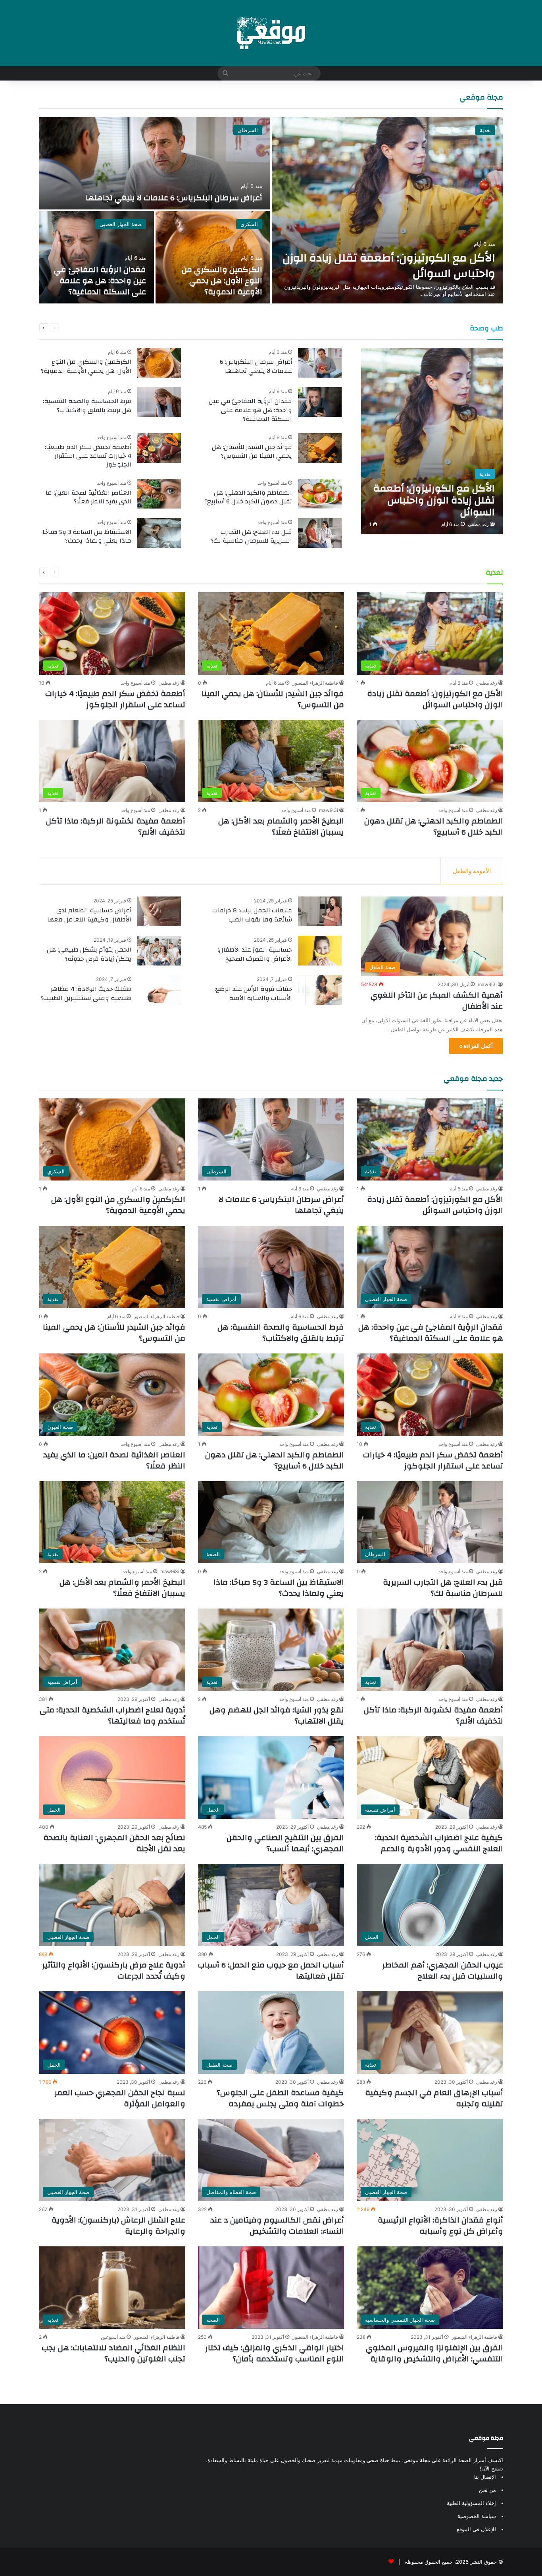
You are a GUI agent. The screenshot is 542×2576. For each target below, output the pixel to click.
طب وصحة (486, 328)
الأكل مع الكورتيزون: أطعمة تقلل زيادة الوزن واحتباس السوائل (389, 266)
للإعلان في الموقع (476, 2529)
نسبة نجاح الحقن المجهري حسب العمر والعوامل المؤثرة (120, 2098)
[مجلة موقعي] (271, 33)
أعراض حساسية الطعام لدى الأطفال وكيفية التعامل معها (89, 915)
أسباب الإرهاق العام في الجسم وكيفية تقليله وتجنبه (434, 2098)
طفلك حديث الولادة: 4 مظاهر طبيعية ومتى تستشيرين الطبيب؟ (86, 993)
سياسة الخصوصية (477, 2516)
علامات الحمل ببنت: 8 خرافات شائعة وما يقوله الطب (252, 915)
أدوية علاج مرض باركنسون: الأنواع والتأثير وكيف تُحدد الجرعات (114, 1970)
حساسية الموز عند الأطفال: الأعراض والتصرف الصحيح (255, 954)
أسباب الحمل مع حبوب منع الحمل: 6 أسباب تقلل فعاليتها (271, 1970)
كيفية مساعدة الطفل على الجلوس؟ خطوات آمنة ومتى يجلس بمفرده (280, 2098)
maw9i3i (329, 810)
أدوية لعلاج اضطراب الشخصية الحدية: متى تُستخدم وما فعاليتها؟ (112, 1715)
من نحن (487, 2490)
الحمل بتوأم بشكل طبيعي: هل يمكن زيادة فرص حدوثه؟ (89, 954)
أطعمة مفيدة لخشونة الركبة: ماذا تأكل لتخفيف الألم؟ (116, 826)
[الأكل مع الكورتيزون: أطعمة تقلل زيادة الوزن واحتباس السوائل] (387, 210)
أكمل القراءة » (476, 1046)
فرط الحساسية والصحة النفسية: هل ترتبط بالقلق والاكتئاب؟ (87, 405)
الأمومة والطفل (472, 871)
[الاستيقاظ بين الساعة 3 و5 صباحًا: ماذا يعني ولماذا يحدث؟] (159, 533)
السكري (249, 224)
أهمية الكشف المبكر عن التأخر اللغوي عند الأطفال (437, 1001)
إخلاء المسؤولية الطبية (471, 2503)
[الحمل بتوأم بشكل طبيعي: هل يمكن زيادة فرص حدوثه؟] (159, 951)
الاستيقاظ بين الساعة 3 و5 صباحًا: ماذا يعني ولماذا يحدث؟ (86, 536)
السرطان (248, 130)
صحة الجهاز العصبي (121, 224)
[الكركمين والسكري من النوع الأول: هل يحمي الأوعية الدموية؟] (213, 257)
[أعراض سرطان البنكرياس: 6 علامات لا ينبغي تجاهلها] (155, 163)
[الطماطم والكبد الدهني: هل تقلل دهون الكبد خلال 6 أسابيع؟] (320, 494)
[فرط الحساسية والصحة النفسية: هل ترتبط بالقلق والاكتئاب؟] (159, 402)
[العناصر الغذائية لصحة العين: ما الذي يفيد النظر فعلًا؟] (159, 494)
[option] (271, 210)
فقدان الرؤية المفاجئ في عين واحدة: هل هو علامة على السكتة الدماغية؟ (100, 281)
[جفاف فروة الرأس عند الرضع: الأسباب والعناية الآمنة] (320, 990)
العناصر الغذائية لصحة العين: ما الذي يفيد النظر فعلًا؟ (88, 497)
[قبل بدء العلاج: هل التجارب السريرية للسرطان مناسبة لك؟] (320, 533)
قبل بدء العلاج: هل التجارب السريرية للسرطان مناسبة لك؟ (251, 536)
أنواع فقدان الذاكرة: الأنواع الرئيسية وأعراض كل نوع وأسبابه (440, 2226)
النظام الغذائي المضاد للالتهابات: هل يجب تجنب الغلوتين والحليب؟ (113, 2353)
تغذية (485, 130)
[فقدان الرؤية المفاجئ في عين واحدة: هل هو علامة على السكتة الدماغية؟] (96, 257)
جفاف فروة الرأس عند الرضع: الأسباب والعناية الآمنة (253, 993)
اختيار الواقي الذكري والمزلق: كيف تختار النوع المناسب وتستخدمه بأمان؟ (275, 2353)
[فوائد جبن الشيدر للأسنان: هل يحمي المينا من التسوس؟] (320, 448)
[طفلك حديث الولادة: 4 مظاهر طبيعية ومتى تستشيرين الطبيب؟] (159, 990)
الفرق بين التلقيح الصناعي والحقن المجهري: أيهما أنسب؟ (285, 1843)
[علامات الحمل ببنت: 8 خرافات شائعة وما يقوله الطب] (320, 911)
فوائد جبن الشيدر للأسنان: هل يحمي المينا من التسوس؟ (252, 451)
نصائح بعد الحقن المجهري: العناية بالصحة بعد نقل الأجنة (114, 1843)
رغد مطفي (478, 524)
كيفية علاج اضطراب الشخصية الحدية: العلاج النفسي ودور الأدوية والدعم (439, 1843)
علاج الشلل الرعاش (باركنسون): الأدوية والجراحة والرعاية (118, 2226)
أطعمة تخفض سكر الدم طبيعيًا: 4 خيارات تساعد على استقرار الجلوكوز (88, 456)
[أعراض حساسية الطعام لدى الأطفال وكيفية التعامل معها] (159, 911)
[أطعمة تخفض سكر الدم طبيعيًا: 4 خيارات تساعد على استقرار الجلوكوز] (159, 448)
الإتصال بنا (485, 2477)
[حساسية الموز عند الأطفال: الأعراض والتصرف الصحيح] (320, 951)
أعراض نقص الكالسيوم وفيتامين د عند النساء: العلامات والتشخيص (277, 2226)
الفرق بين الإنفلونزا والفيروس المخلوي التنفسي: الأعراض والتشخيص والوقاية (434, 2353)
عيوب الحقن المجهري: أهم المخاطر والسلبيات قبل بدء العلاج (443, 1970)
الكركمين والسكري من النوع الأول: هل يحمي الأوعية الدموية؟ (222, 281)
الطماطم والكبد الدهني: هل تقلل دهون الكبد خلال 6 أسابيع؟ (248, 497)
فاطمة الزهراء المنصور (315, 683)
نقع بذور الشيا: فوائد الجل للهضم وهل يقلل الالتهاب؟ (277, 1715)
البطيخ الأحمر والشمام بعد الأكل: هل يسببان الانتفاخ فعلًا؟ (281, 826)
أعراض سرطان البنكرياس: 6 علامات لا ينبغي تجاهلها (174, 198)
